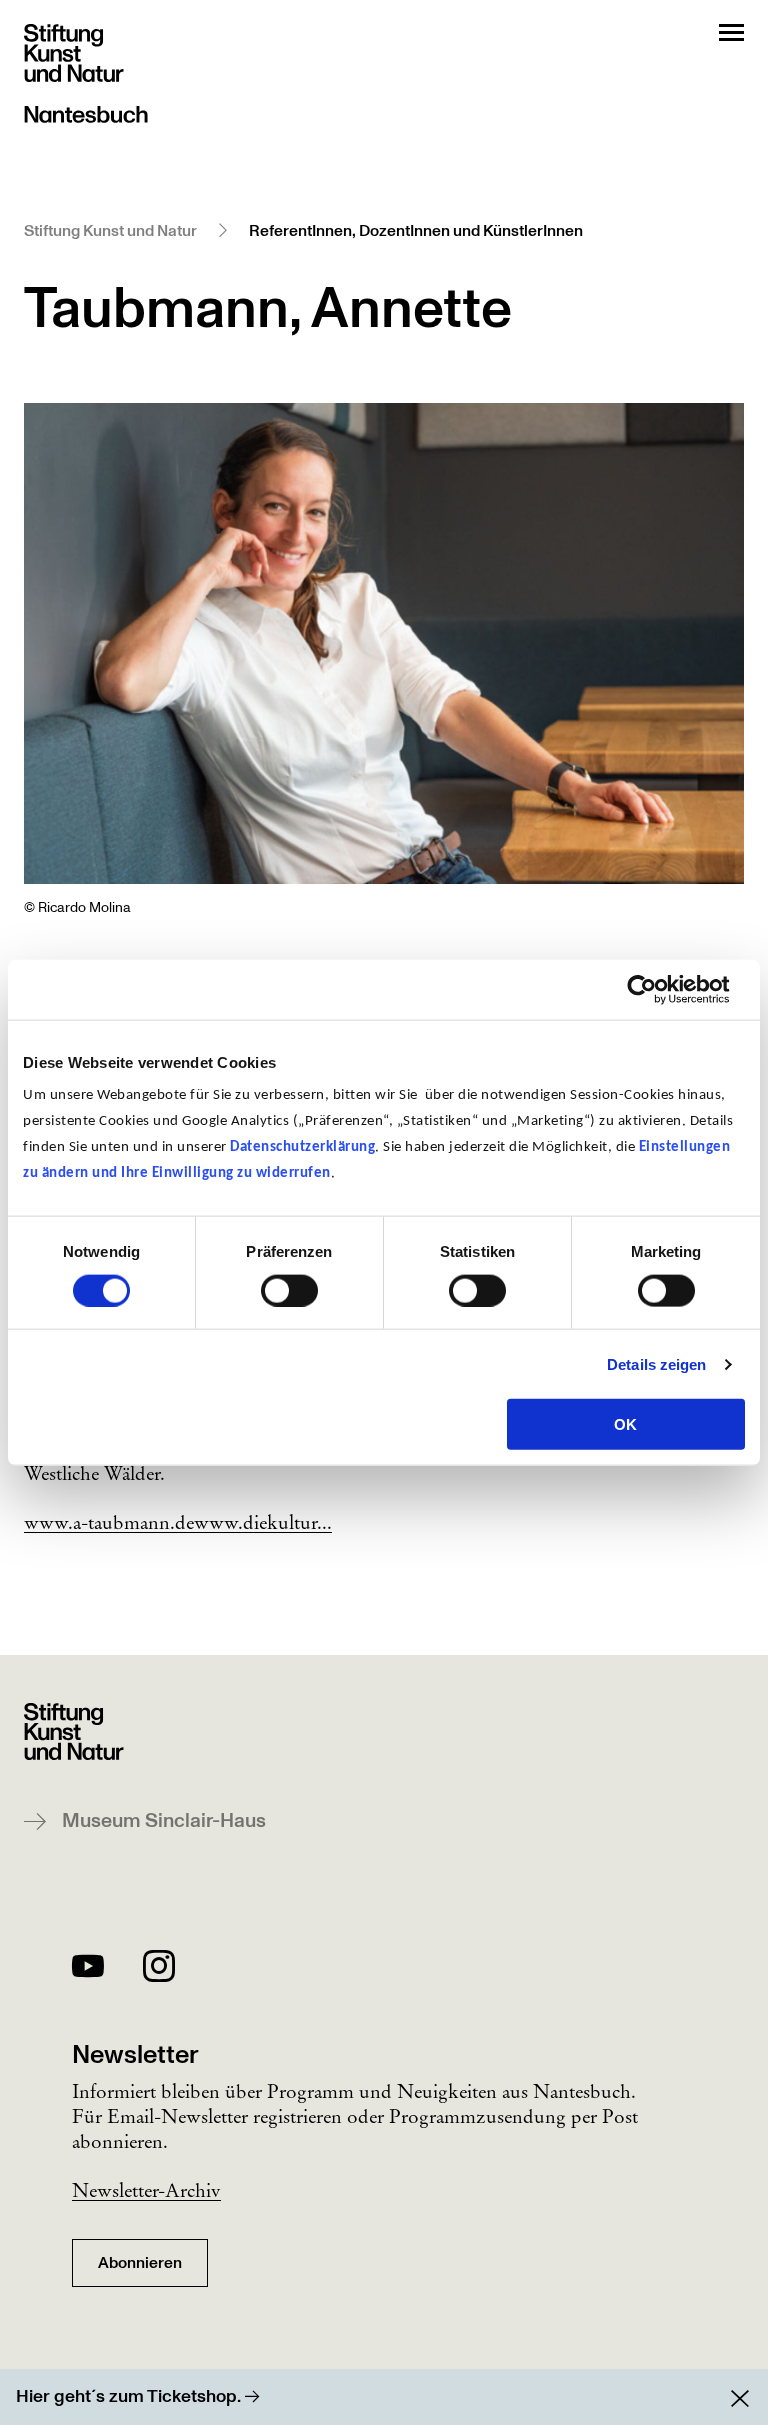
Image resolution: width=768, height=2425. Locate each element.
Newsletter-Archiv (146, 2190)
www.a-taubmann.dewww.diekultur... (178, 1522)
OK (625, 1424)
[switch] (289, 1290)
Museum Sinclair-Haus (164, 1821)
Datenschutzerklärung (302, 1147)
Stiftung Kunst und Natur (110, 231)
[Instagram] (159, 1969)
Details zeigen (656, 1363)
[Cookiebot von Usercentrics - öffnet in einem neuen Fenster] (657, 989)
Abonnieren (140, 2263)
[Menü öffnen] (731, 32)
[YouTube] (88, 1969)
